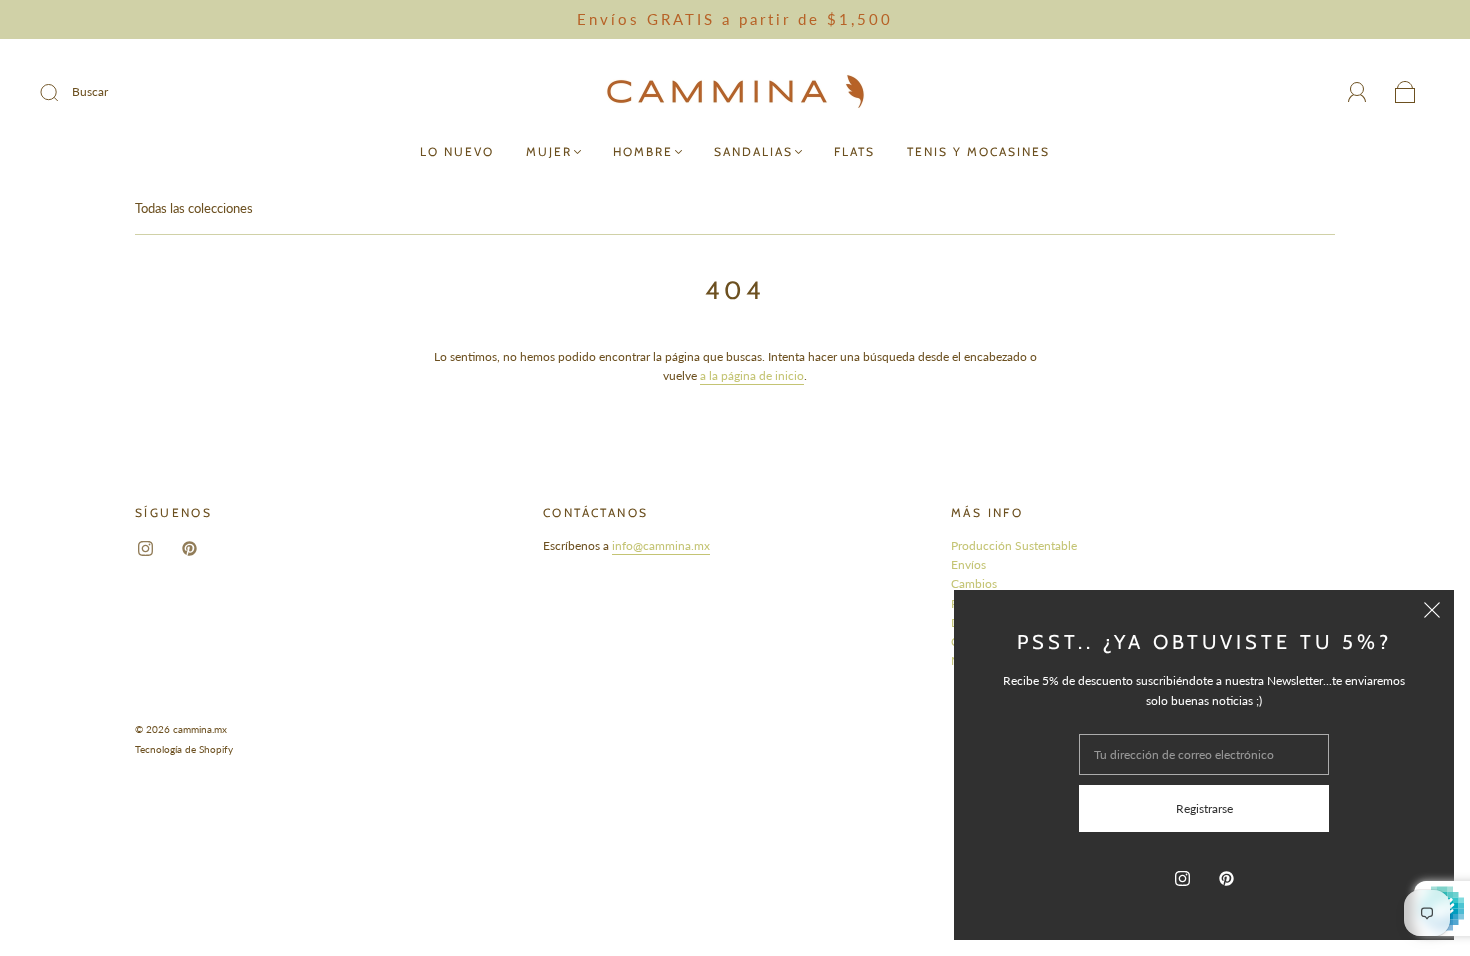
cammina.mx (200, 729)
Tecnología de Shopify (184, 749)
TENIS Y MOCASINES (978, 151)
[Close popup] (1432, 612)
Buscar (90, 91)
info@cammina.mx (661, 545)
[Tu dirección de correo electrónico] (1204, 754)
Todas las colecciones (194, 208)
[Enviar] (62, 92)
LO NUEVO (457, 151)
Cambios (974, 583)
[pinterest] (189, 548)
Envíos (968, 564)
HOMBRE (643, 151)
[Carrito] (1405, 93)
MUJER (549, 151)
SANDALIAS (753, 151)
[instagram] (145, 548)
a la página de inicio (752, 375)
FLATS (854, 151)
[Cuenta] (1357, 92)
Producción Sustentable (1014, 545)
